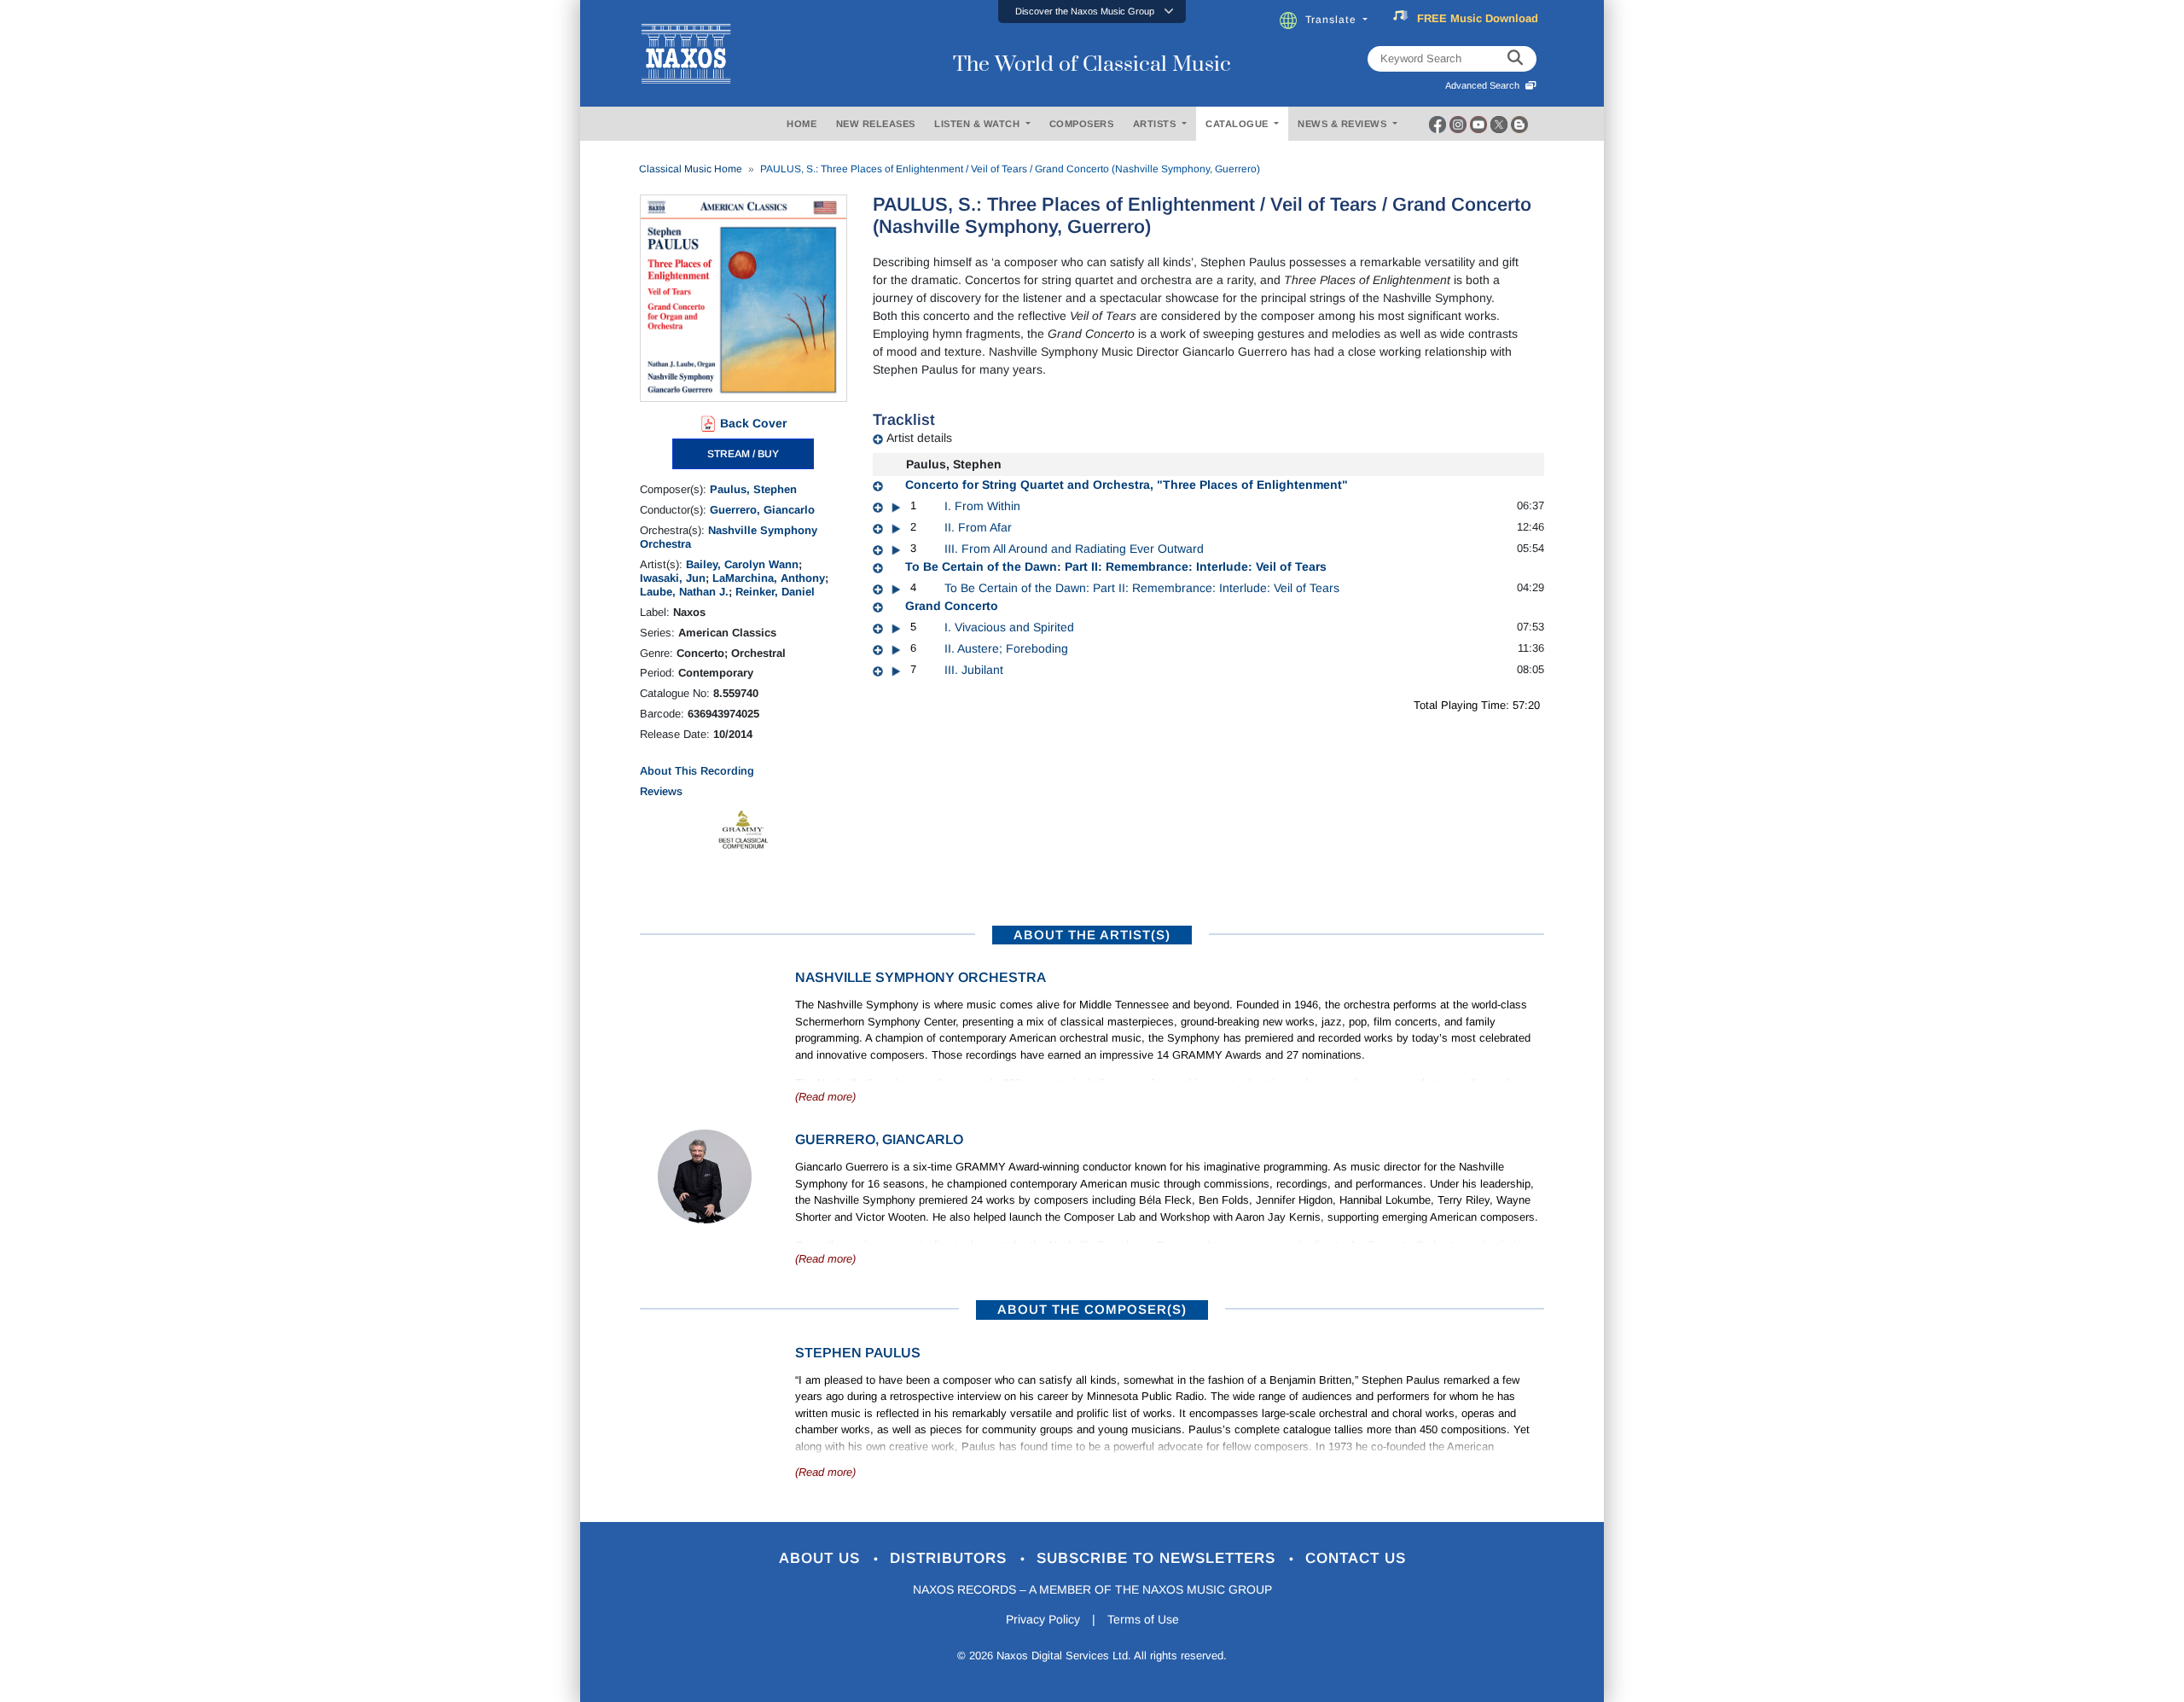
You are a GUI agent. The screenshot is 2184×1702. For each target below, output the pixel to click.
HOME (802, 124)
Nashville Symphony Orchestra (921, 977)
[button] (1092, 12)
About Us (822, 1558)
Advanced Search (1485, 85)
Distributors (951, 1558)
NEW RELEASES (876, 124)
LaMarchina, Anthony (769, 578)
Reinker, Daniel (775, 592)
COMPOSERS (1082, 124)
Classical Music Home (691, 169)
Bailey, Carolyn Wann (742, 564)
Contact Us (1356, 1558)
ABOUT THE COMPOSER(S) (1092, 1309)
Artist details (919, 438)
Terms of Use (1143, 1619)
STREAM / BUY (743, 454)
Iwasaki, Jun (673, 578)
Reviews (661, 791)
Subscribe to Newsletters (1159, 1558)
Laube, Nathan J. (684, 592)
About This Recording (697, 771)
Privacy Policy (1043, 1619)
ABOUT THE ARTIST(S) (1092, 935)
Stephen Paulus (858, 1353)
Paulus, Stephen (753, 489)
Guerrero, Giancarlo (762, 510)
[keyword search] (1515, 59)
